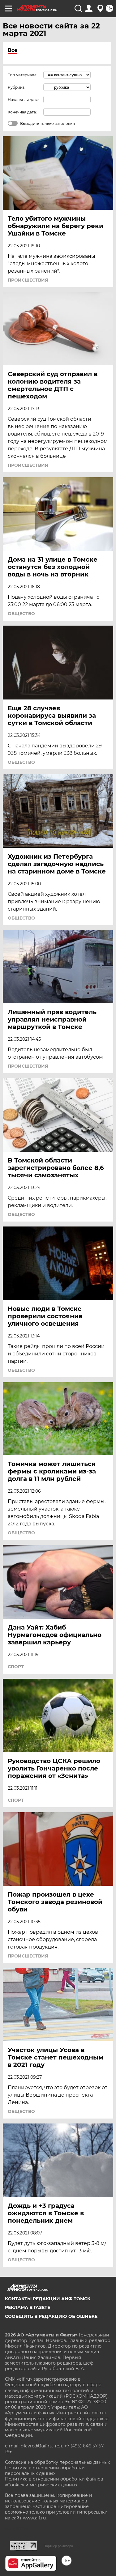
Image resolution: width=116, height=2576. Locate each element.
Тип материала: (23, 75)
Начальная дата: (24, 100)
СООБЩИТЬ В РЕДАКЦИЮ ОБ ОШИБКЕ (51, 2316)
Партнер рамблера (58, 2546)
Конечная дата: (22, 112)
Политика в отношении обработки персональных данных (45, 2471)
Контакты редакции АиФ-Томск (48, 2299)
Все (13, 50)
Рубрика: (17, 87)
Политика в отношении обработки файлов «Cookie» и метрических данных (54, 2482)
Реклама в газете (28, 2307)
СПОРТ (16, 1667)
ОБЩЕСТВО (21, 614)
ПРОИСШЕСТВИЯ (28, 280)
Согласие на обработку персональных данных (57, 2462)
